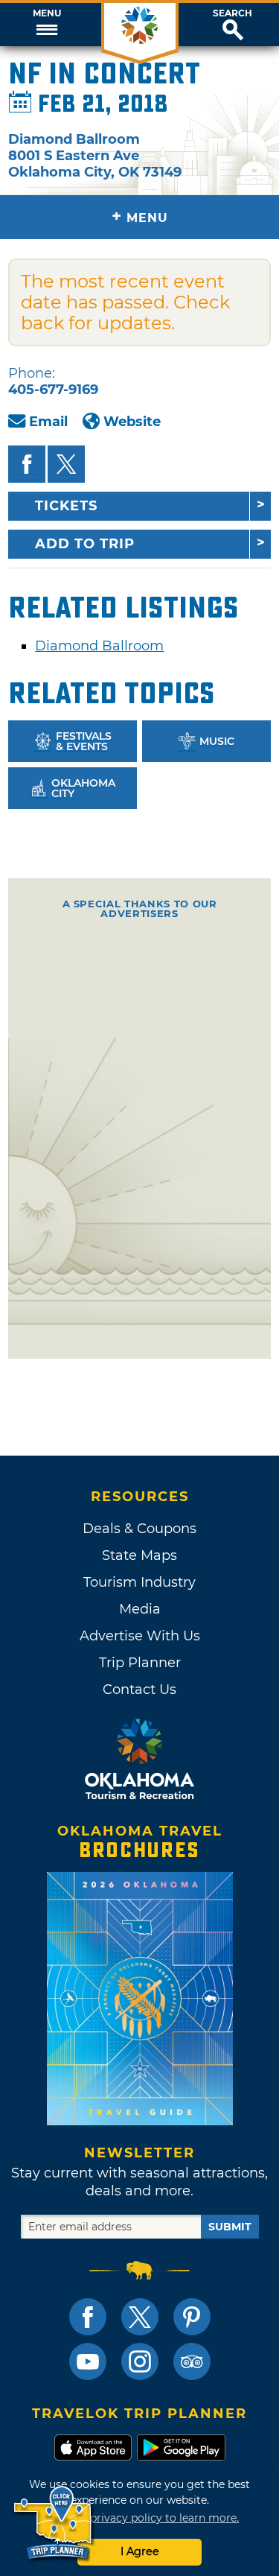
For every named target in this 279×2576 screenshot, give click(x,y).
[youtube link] (88, 2361)
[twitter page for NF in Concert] (66, 464)
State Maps (139, 1555)
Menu (47, 13)
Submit (230, 2227)
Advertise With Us (140, 1636)
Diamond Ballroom (99, 646)
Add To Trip (85, 544)
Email (48, 422)
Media (140, 1609)
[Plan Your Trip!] (54, 2523)
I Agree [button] (140, 2551)
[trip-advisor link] (192, 2361)
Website (132, 422)
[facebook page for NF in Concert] (27, 464)
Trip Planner (140, 1663)
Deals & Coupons (139, 1529)
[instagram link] (140, 2361)
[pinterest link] (192, 2317)
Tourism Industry (139, 1582)
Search (232, 13)
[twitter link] (140, 2317)
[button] (46, 25)
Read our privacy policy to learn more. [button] (139, 2518)
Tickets (66, 506)
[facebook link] (88, 2317)
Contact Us (139, 1690)
